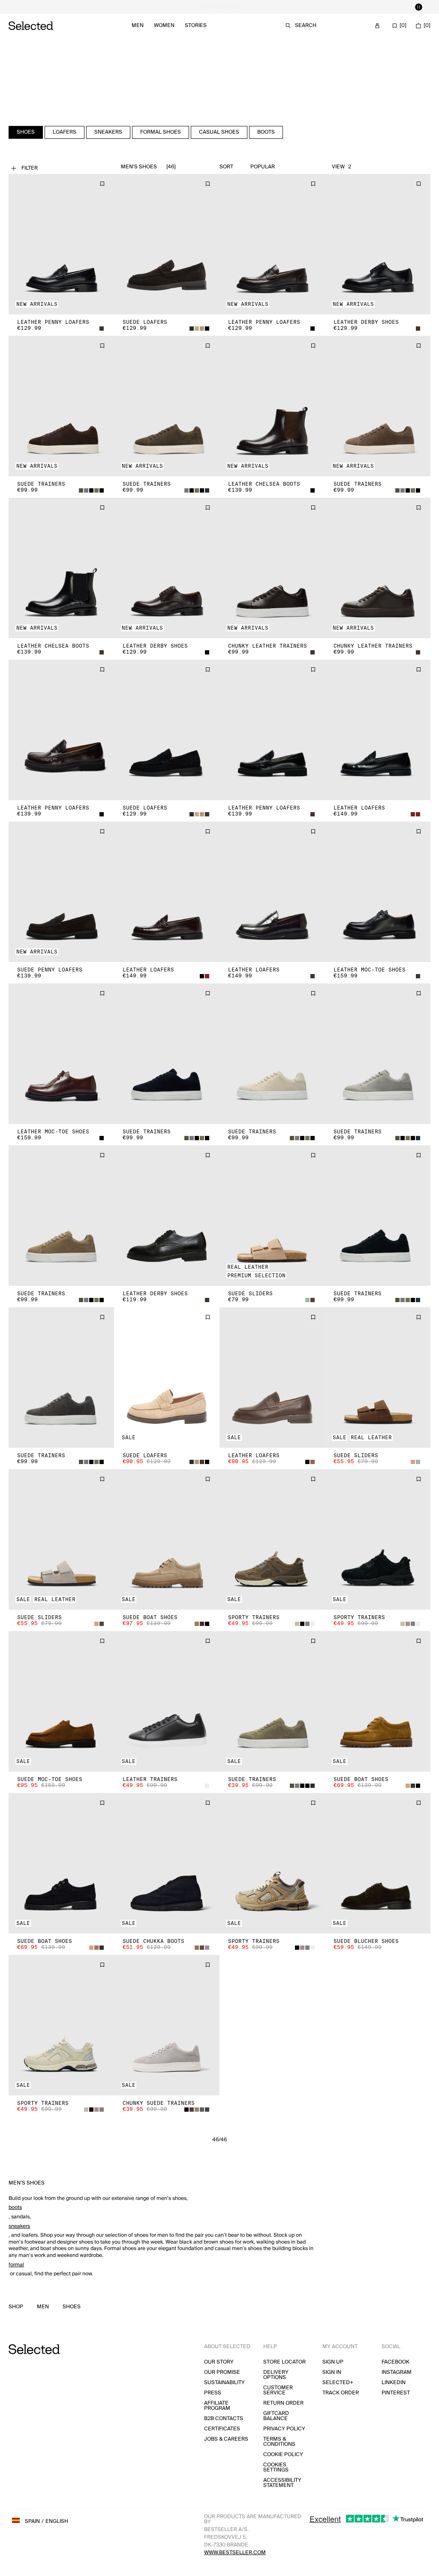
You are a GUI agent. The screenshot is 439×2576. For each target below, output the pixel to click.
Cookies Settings (276, 2467)
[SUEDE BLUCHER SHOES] (378, 1863)
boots (15, 2207)
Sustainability (224, 2383)
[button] (61, 244)
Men (138, 25)
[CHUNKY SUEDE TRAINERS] (167, 2025)
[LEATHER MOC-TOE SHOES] (378, 892)
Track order (341, 2393)
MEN (43, 2307)
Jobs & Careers (226, 2439)
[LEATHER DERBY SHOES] (378, 244)
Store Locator (284, 2362)
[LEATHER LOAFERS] (378, 730)
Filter (30, 168)
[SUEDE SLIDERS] (272, 1216)
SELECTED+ (338, 2383)
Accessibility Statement (282, 2483)
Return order (283, 2403)
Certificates (222, 2429)
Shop (16, 2307)
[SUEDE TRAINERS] (61, 406)
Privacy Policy (284, 2429)
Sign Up (333, 2362)
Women (164, 25)
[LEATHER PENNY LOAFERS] (61, 244)
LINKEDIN (394, 2383)
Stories (196, 25)
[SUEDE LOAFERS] (167, 244)
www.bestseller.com (235, 2553)
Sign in (332, 2372)
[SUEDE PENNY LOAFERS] (61, 892)
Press (213, 2393)
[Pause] (418, 7)
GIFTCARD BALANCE (276, 2416)
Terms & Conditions (279, 2442)
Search (306, 25)
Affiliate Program (217, 2406)
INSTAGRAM (397, 2372)
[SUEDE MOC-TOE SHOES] (61, 1701)
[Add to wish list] (102, 184)
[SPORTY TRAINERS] (272, 1539)
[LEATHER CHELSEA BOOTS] (272, 406)
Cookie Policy (283, 2455)
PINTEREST (396, 2393)
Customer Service (278, 2390)
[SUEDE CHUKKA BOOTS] (167, 1863)
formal (16, 2265)
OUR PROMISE (222, 2372)
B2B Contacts (224, 2419)
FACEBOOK (395, 2362)
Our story (219, 2362)
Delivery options (276, 2375)
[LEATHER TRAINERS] (167, 1701)
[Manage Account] (377, 26)
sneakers (19, 2226)
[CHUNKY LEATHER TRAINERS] (272, 568)
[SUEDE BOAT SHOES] (167, 1539)
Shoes (72, 2307)
